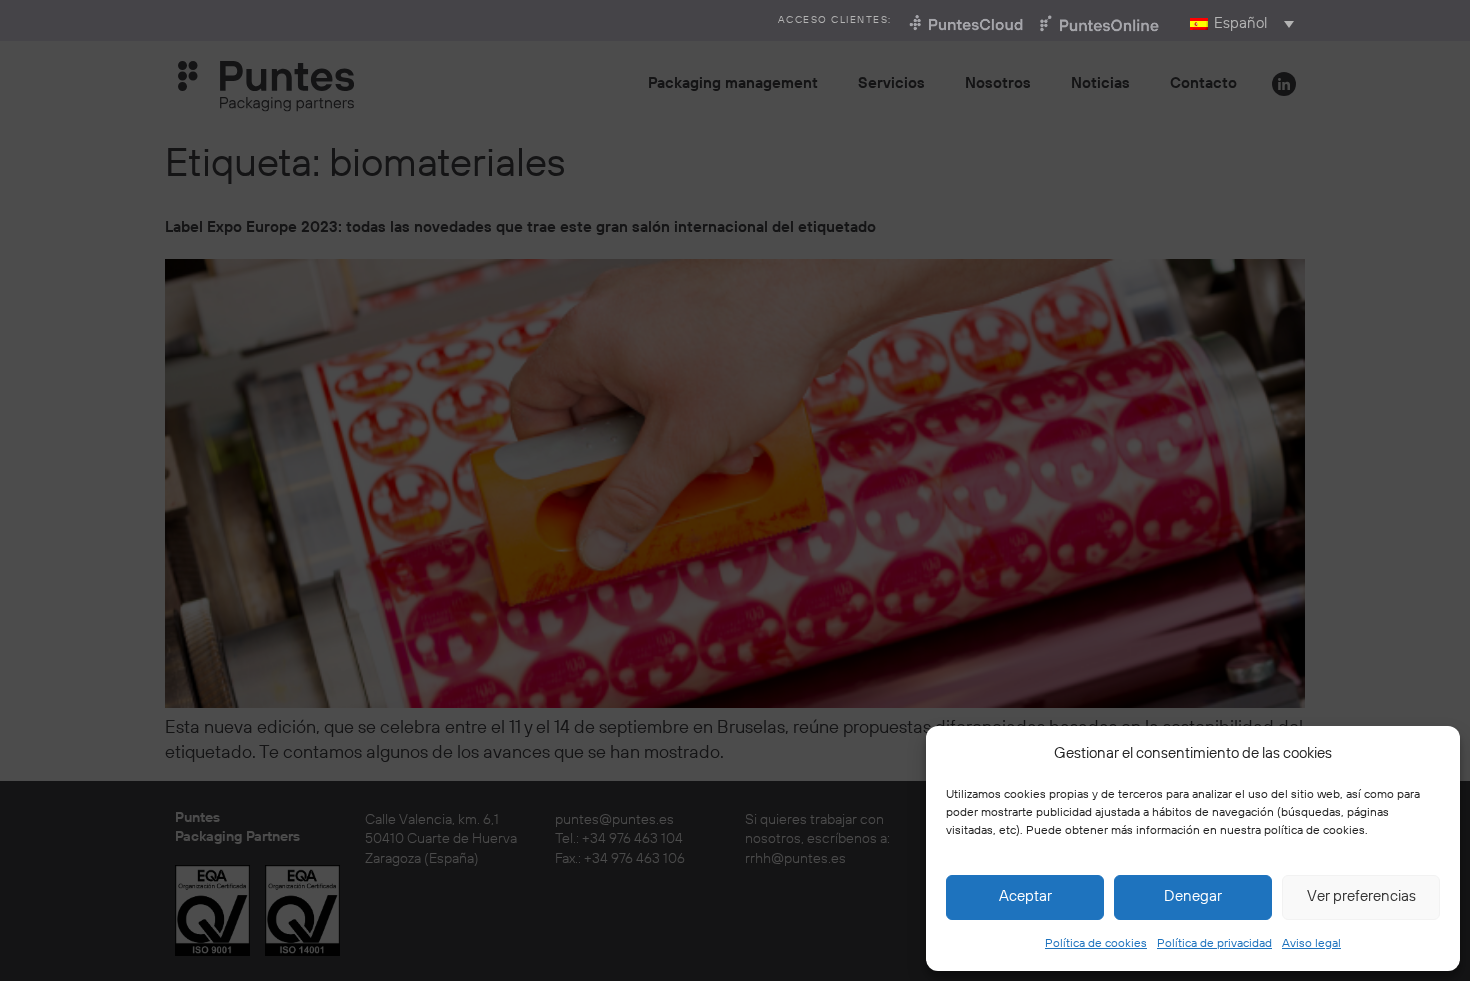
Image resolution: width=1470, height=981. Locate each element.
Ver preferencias (1361, 896)
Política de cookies (1096, 943)
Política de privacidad (1214, 943)
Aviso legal (1311, 943)
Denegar (1193, 896)
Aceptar (1025, 896)
